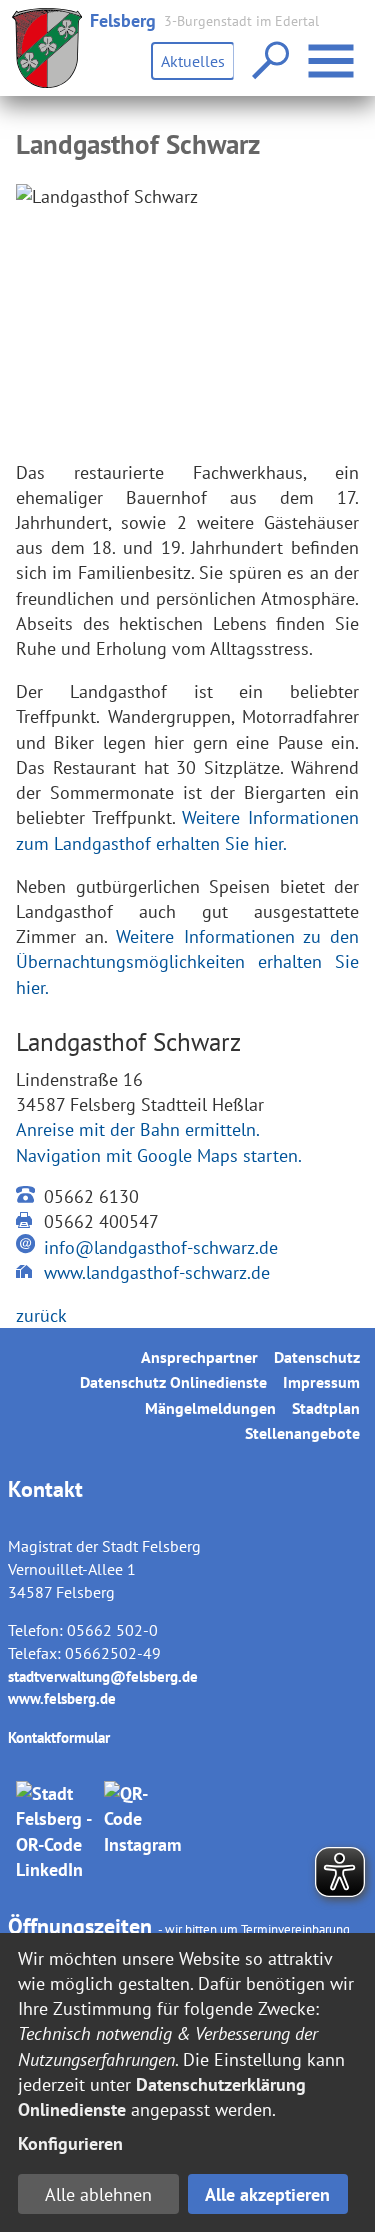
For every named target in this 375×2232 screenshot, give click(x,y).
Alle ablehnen (98, 2194)
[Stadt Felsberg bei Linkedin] (56, 1831)
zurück (41, 1315)
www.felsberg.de (62, 1698)
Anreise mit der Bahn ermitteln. (138, 1129)
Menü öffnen (357, 48)
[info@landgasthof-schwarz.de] (26, 1247)
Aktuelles (193, 61)
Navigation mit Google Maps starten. (159, 1155)
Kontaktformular (59, 1737)
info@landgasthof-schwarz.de (161, 1247)
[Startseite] (47, 48)
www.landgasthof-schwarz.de (157, 1272)
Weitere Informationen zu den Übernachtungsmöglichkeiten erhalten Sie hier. (187, 961)
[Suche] (268, 61)
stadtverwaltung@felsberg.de (103, 1676)
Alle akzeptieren (267, 2194)
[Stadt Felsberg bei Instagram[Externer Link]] (144, 1831)
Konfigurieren (70, 2143)
